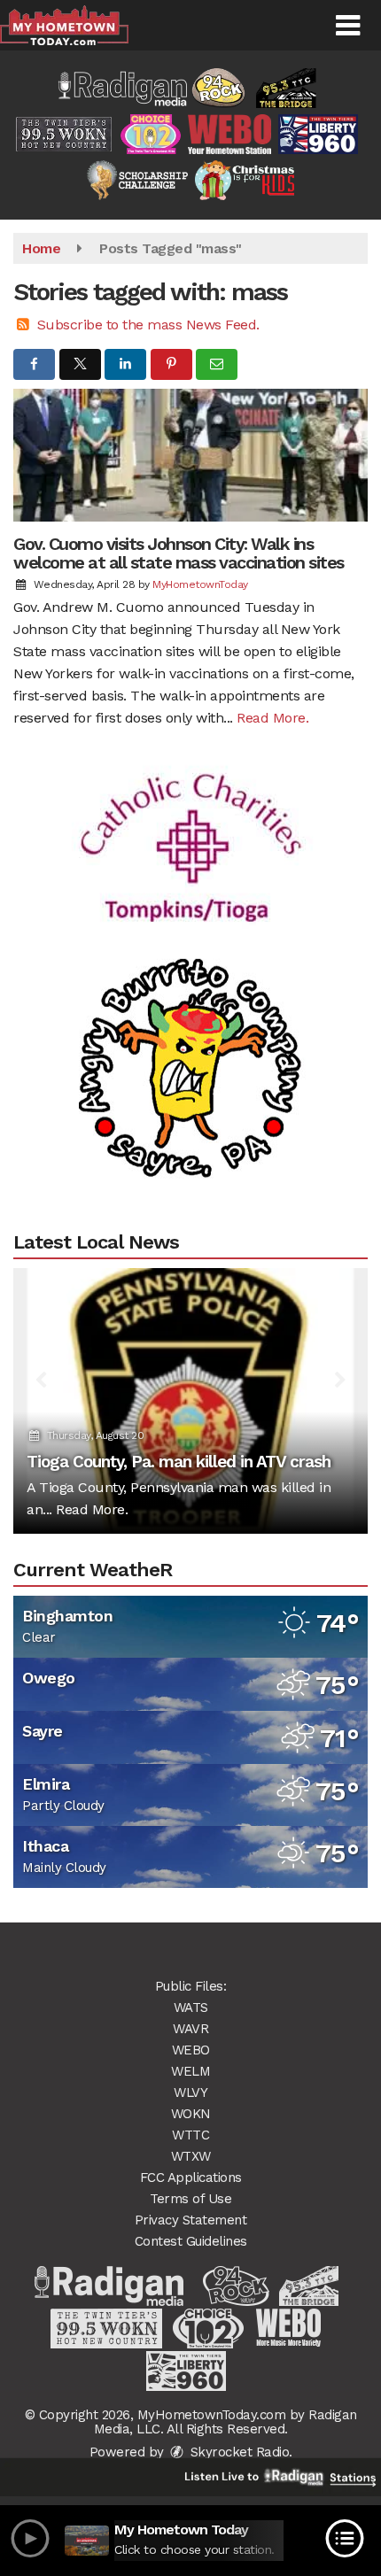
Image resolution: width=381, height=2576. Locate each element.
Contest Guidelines (191, 2241)
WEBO (191, 2050)
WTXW (191, 2156)
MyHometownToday (200, 584)
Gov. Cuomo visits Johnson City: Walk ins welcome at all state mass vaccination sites (179, 553)
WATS (191, 2007)
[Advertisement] (190, 825)
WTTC (190, 2135)
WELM (190, 2071)
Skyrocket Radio (237, 2452)
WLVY (190, 2093)
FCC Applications (191, 2178)
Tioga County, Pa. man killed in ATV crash (179, 1462)
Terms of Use (190, 2199)
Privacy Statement (191, 2220)
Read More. (272, 718)
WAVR (190, 2029)
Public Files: (191, 1986)
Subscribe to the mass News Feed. (148, 325)
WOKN (191, 2114)
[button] (348, 26)
